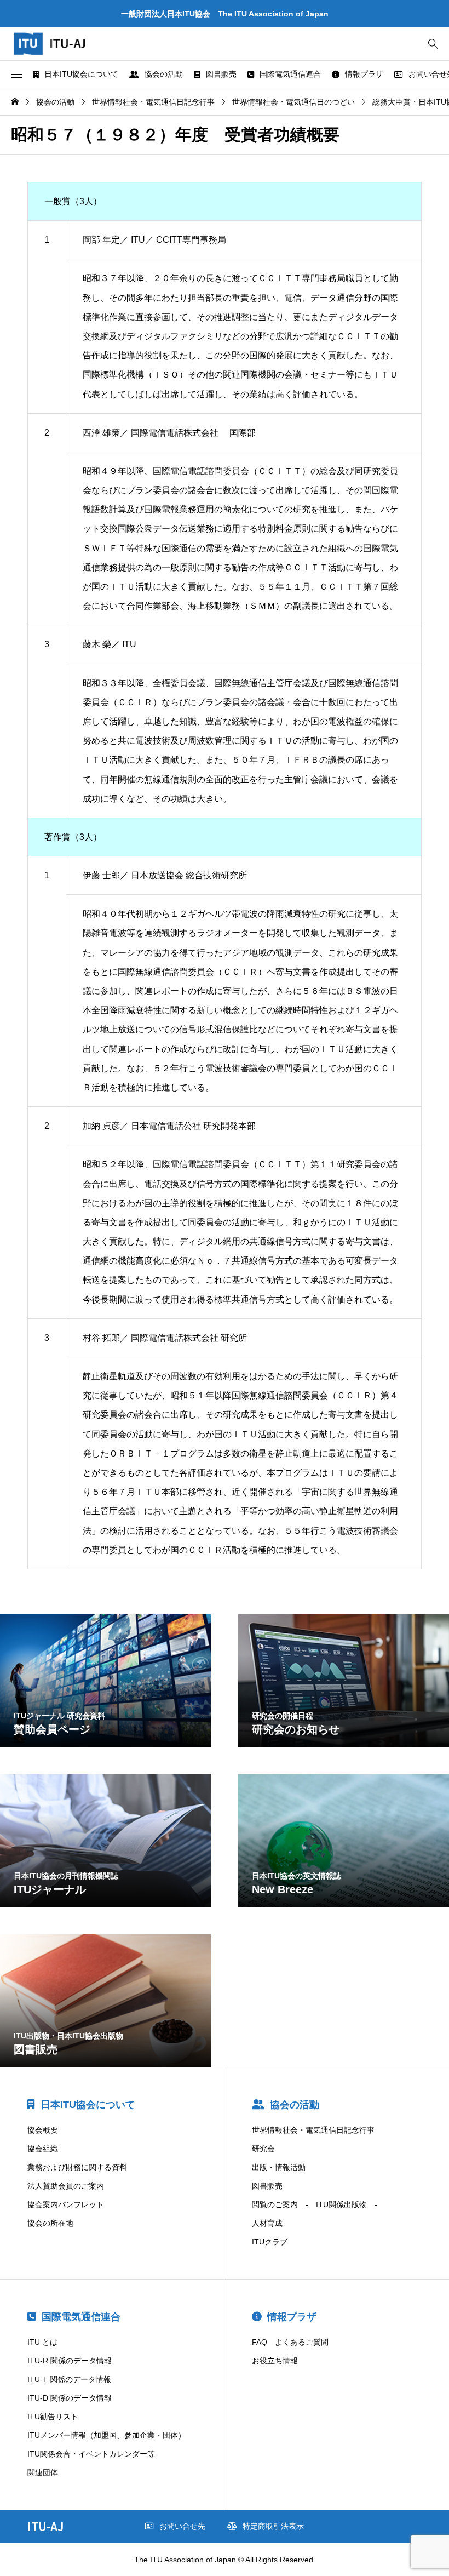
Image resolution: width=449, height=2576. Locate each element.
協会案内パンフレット (66, 2204)
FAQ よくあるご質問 (290, 2342)
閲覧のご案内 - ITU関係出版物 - (315, 2204)
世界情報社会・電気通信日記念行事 (313, 2130)
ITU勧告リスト (53, 2417)
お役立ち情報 (275, 2361)
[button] (16, 75)
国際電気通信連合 (290, 74)
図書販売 (221, 74)
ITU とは (42, 2342)
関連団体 (43, 2472)
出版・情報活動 (279, 2167)
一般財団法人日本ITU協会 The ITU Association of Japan (225, 14)
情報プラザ (364, 74)
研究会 (263, 2149)
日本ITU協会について (81, 74)
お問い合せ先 (182, 2526)
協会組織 (43, 2149)
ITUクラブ (270, 2242)
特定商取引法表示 (273, 2526)
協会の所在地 (50, 2223)
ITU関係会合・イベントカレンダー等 (91, 2454)
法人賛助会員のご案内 (66, 2186)
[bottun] (433, 44)
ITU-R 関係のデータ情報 (70, 2361)
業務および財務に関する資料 (77, 2167)
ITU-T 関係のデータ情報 (69, 2379)
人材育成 (267, 2223)
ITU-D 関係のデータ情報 (70, 2398)
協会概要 (43, 2130)
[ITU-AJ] (60, 44)
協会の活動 (164, 74)
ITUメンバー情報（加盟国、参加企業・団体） (107, 2435)
